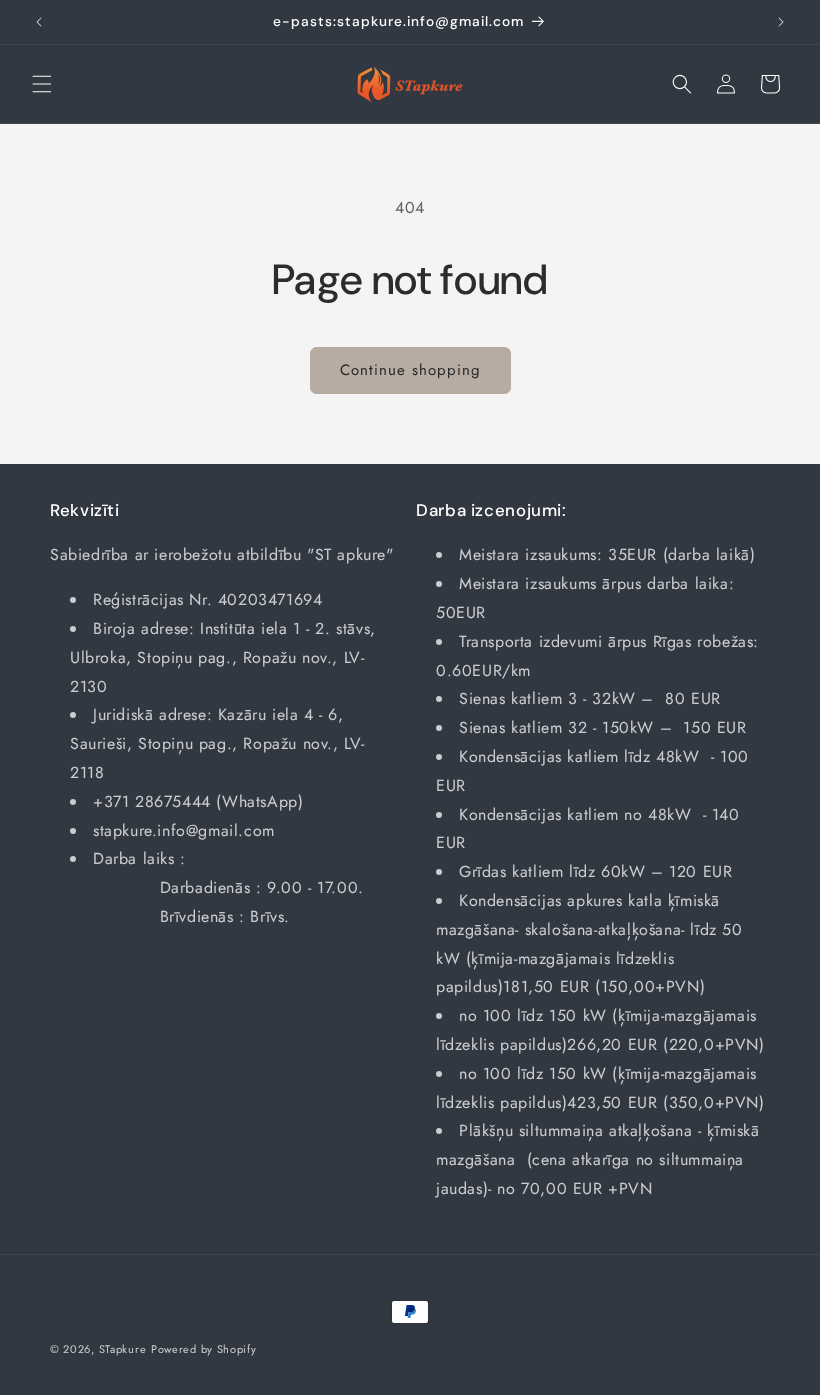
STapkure (123, 1349)
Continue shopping (410, 370)
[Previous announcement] (39, 22)
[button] (42, 84)
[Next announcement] (781, 22)
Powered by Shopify (204, 1349)
